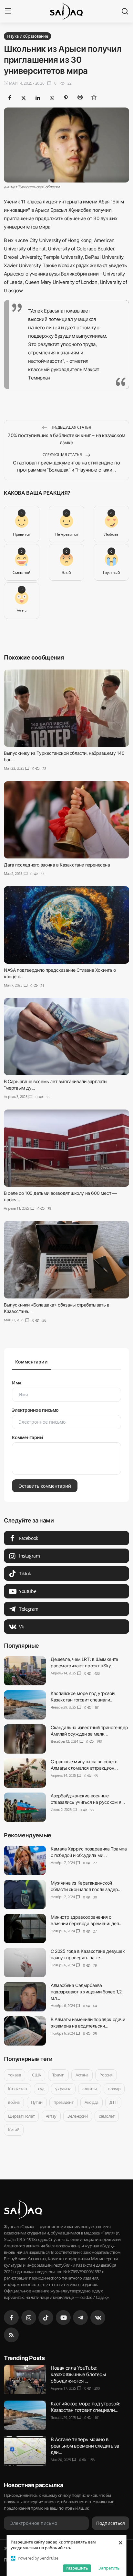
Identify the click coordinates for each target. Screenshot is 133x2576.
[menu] (8, 11)
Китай (14, 2130)
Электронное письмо (35, 1410)
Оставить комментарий (45, 1486)
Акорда (92, 2102)
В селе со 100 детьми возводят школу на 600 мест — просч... (60, 1196)
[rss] (11, 2335)
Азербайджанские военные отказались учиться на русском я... (88, 1799)
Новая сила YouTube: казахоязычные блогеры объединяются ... (78, 2374)
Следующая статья (63, 455)
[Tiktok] (46, 2318)
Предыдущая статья (71, 427)
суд (41, 2088)
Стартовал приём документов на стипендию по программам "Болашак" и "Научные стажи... (66, 466)
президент (63, 2102)
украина (63, 2088)
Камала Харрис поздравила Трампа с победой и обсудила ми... (89, 1852)
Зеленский (77, 2116)
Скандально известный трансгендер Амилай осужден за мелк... (89, 1731)
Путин (37, 2102)
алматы (90, 2088)
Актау (51, 2116)
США (36, 2075)
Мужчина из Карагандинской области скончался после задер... (86, 1886)
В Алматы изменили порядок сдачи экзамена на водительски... (88, 2023)
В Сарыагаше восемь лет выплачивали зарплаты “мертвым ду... (56, 1085)
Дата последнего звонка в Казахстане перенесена (57, 865)
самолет (107, 2116)
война (14, 2102)
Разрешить (77, 2568)
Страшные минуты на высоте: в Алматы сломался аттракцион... (84, 1765)
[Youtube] (63, 2318)
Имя (17, 1383)
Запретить (109, 2568)
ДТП (113, 2102)
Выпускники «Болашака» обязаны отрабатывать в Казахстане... (56, 1308)
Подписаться (111, 2523)
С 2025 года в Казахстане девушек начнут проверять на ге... (88, 1954)
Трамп (58, 2075)
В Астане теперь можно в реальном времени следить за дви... (85, 2446)
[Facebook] (11, 2318)
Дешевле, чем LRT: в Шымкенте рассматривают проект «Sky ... (84, 1662)
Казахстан (17, 2088)
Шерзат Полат (21, 2116)
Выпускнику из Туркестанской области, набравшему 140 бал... (64, 757)
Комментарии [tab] (31, 1362)
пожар (114, 2088)
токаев (15, 2075)
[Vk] (98, 2318)
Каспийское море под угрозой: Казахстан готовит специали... (83, 1696)
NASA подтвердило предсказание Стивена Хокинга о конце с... (60, 973)
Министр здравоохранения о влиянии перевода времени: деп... (87, 1920)
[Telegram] (80, 2318)
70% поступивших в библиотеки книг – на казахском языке (66, 439)
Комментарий (28, 1437)
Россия (106, 2075)
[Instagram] (29, 2318)
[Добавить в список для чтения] (94, 97)
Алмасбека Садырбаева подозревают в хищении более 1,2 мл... (86, 1992)
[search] (125, 11)
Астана (82, 2075)
